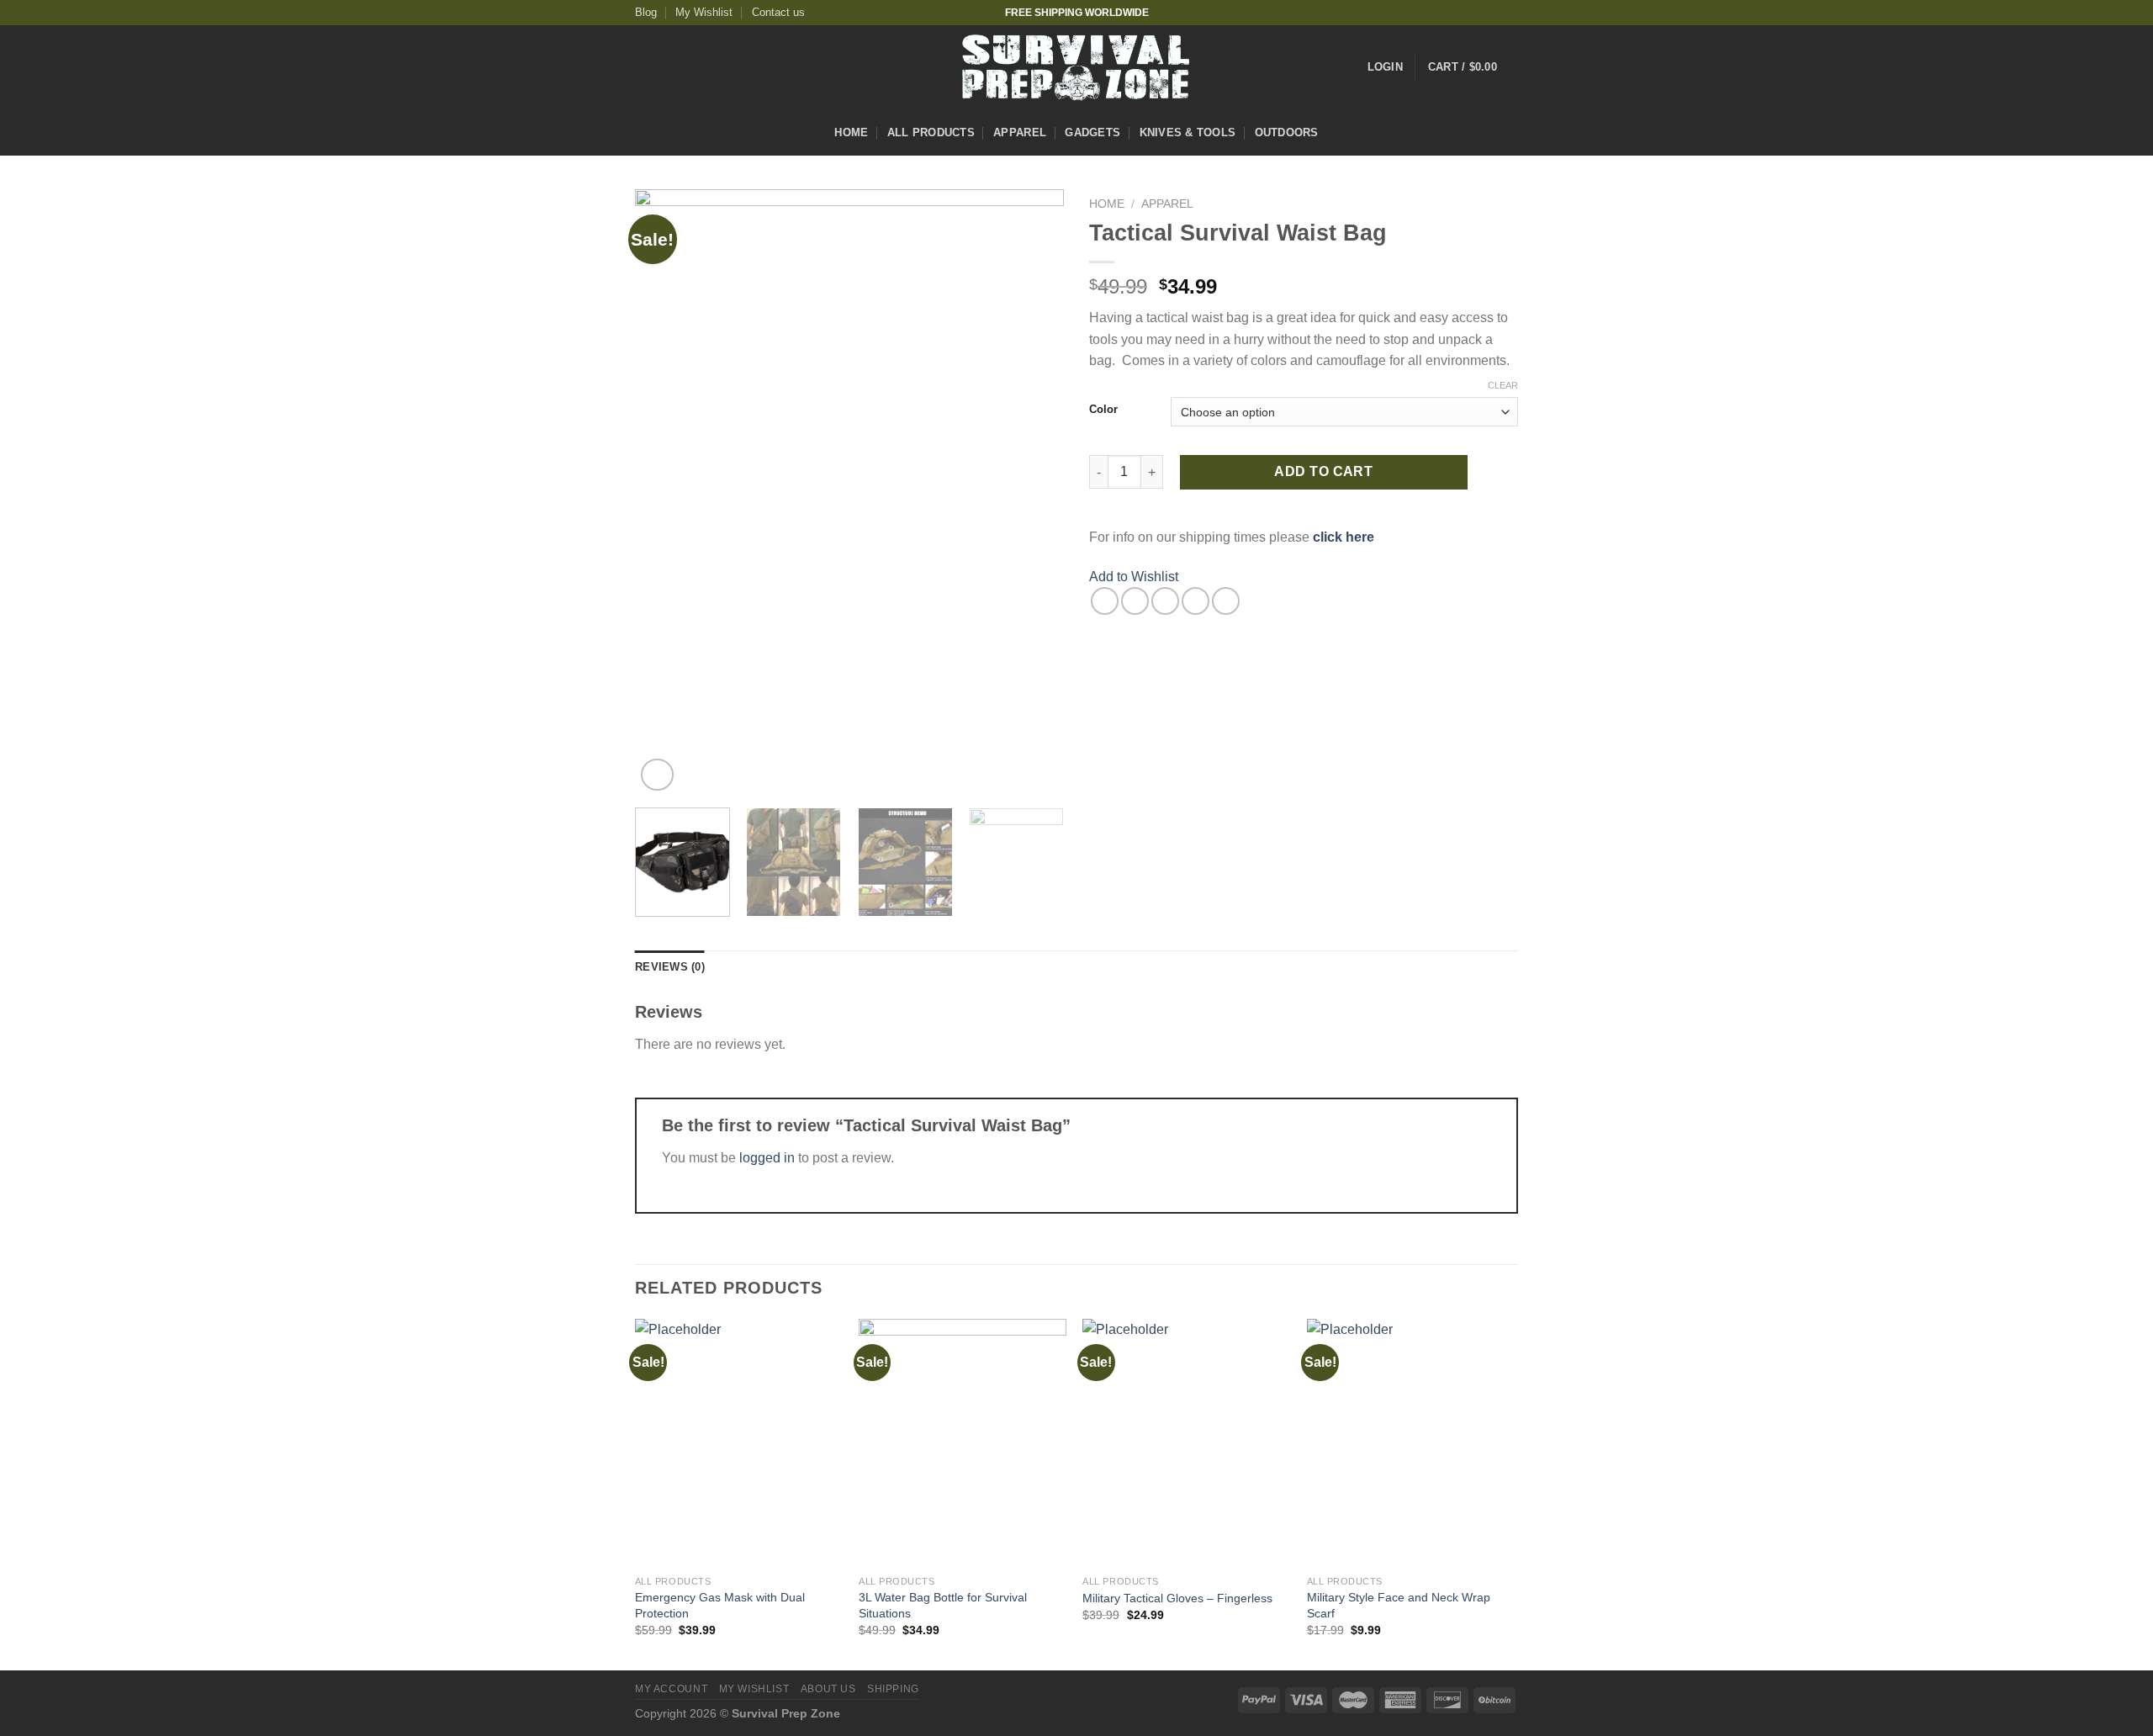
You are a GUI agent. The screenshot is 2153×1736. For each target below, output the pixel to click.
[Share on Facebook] (1105, 601)
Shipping (893, 1689)
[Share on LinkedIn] (1226, 601)
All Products (931, 132)
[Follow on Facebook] (1462, 13)
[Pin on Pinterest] (1196, 601)
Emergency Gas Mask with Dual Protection (720, 1605)
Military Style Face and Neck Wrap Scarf (1399, 1605)
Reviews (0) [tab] (670, 967)
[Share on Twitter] (1135, 601)
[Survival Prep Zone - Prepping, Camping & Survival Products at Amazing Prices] (1077, 67)
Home (851, 132)
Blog (646, 12)
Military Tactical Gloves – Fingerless (1177, 1598)
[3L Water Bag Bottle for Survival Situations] (963, 1443)
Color (1103, 410)
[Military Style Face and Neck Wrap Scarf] (1411, 1443)
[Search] (1512, 133)
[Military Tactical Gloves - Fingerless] (1186, 1443)
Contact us (778, 12)
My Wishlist (704, 12)
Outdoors (1287, 132)
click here (1344, 537)
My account (671, 1689)
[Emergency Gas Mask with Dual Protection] (739, 1443)
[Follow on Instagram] (1478, 13)
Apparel (1020, 132)
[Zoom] (657, 775)
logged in (767, 1158)
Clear (1503, 385)
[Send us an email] (1510, 13)
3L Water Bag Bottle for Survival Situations (943, 1605)
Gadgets (1092, 132)
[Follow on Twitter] (1494, 13)
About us (828, 1689)
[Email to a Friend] (1165, 601)
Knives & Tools (1188, 132)
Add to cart (1323, 471)
